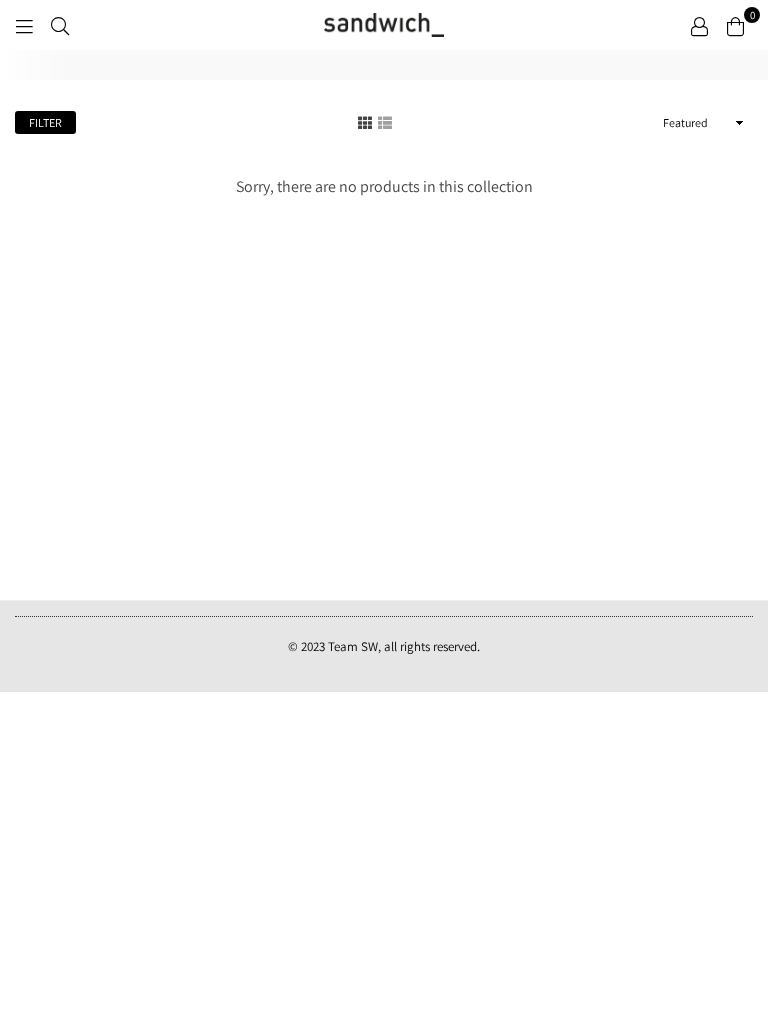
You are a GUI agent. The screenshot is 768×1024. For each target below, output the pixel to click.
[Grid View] (365, 122)
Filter (45, 122)
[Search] (60, 25)
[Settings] (699, 25)
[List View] (385, 122)
